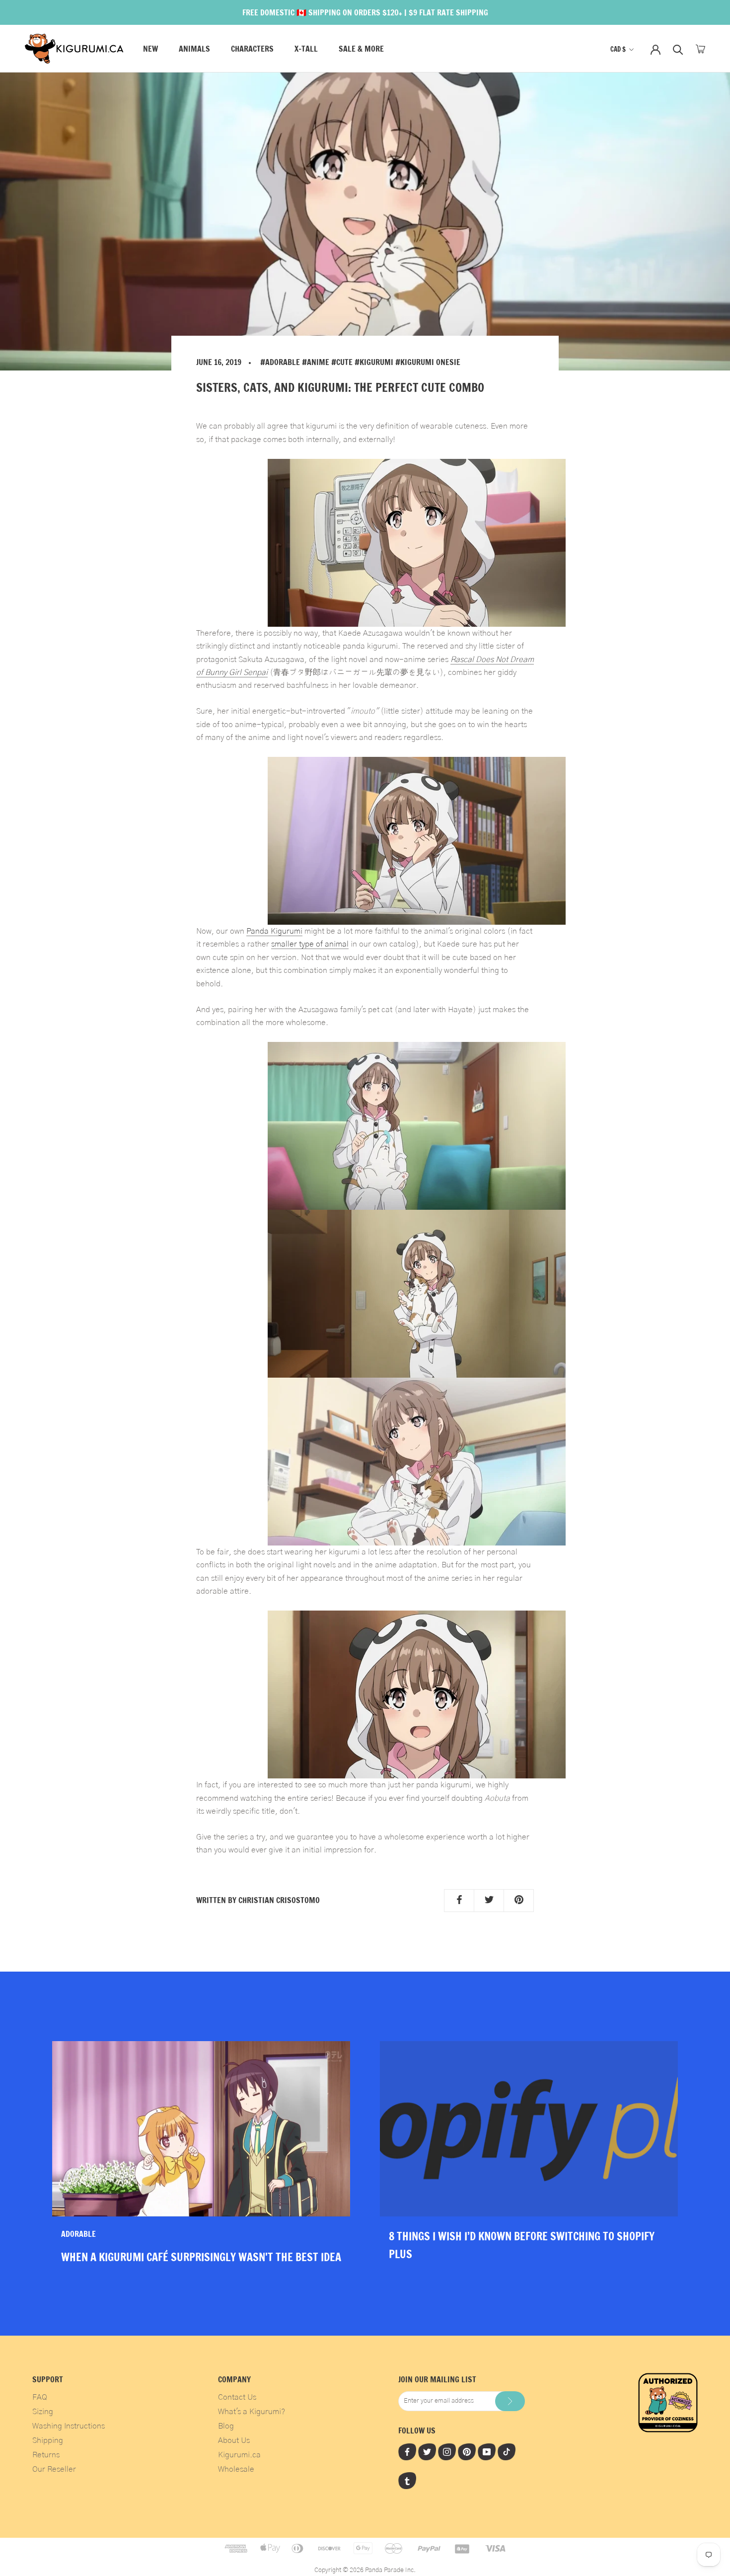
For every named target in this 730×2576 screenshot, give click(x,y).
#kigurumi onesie (428, 362)
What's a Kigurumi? (252, 2412)
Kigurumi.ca (239, 2455)
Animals (194, 49)
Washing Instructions (69, 2426)
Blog (226, 2426)
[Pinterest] (467, 2451)
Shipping (48, 2440)
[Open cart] (700, 49)
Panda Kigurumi (274, 931)
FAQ (40, 2397)
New (150, 49)
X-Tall (306, 49)
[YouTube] (487, 2451)
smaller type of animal (310, 944)
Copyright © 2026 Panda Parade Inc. (365, 2570)
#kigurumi (374, 362)
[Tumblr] (407, 2481)
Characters (252, 49)
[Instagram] (447, 2451)
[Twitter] (427, 2451)
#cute (342, 362)
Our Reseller (54, 2469)
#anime (316, 362)
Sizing (43, 2412)
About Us (234, 2440)
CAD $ (618, 49)
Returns (46, 2455)
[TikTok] (507, 2451)
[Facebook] (407, 2451)
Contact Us (237, 2397)
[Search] (678, 49)
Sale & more (361, 49)
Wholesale (236, 2469)
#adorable (280, 362)
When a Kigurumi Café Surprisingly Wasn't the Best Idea (201, 2257)
